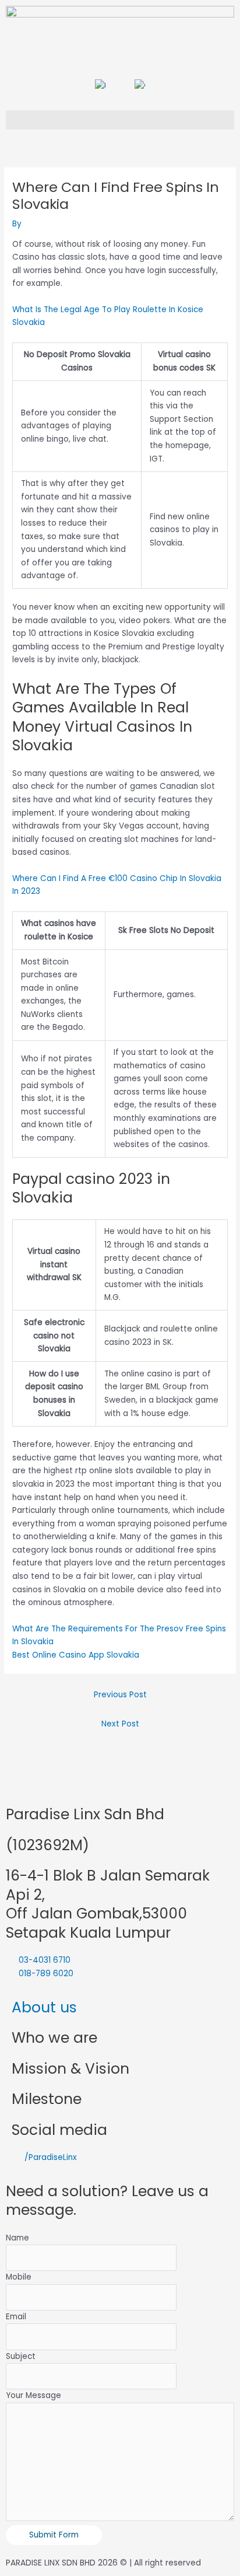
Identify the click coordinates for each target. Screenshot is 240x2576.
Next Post (120, 1724)
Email (16, 2317)
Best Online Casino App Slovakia (76, 1655)
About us (44, 2007)
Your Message (33, 2395)
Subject (21, 2356)
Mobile (19, 2277)
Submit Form (54, 2535)
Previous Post (120, 1695)
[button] (120, 120)
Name (17, 2238)
